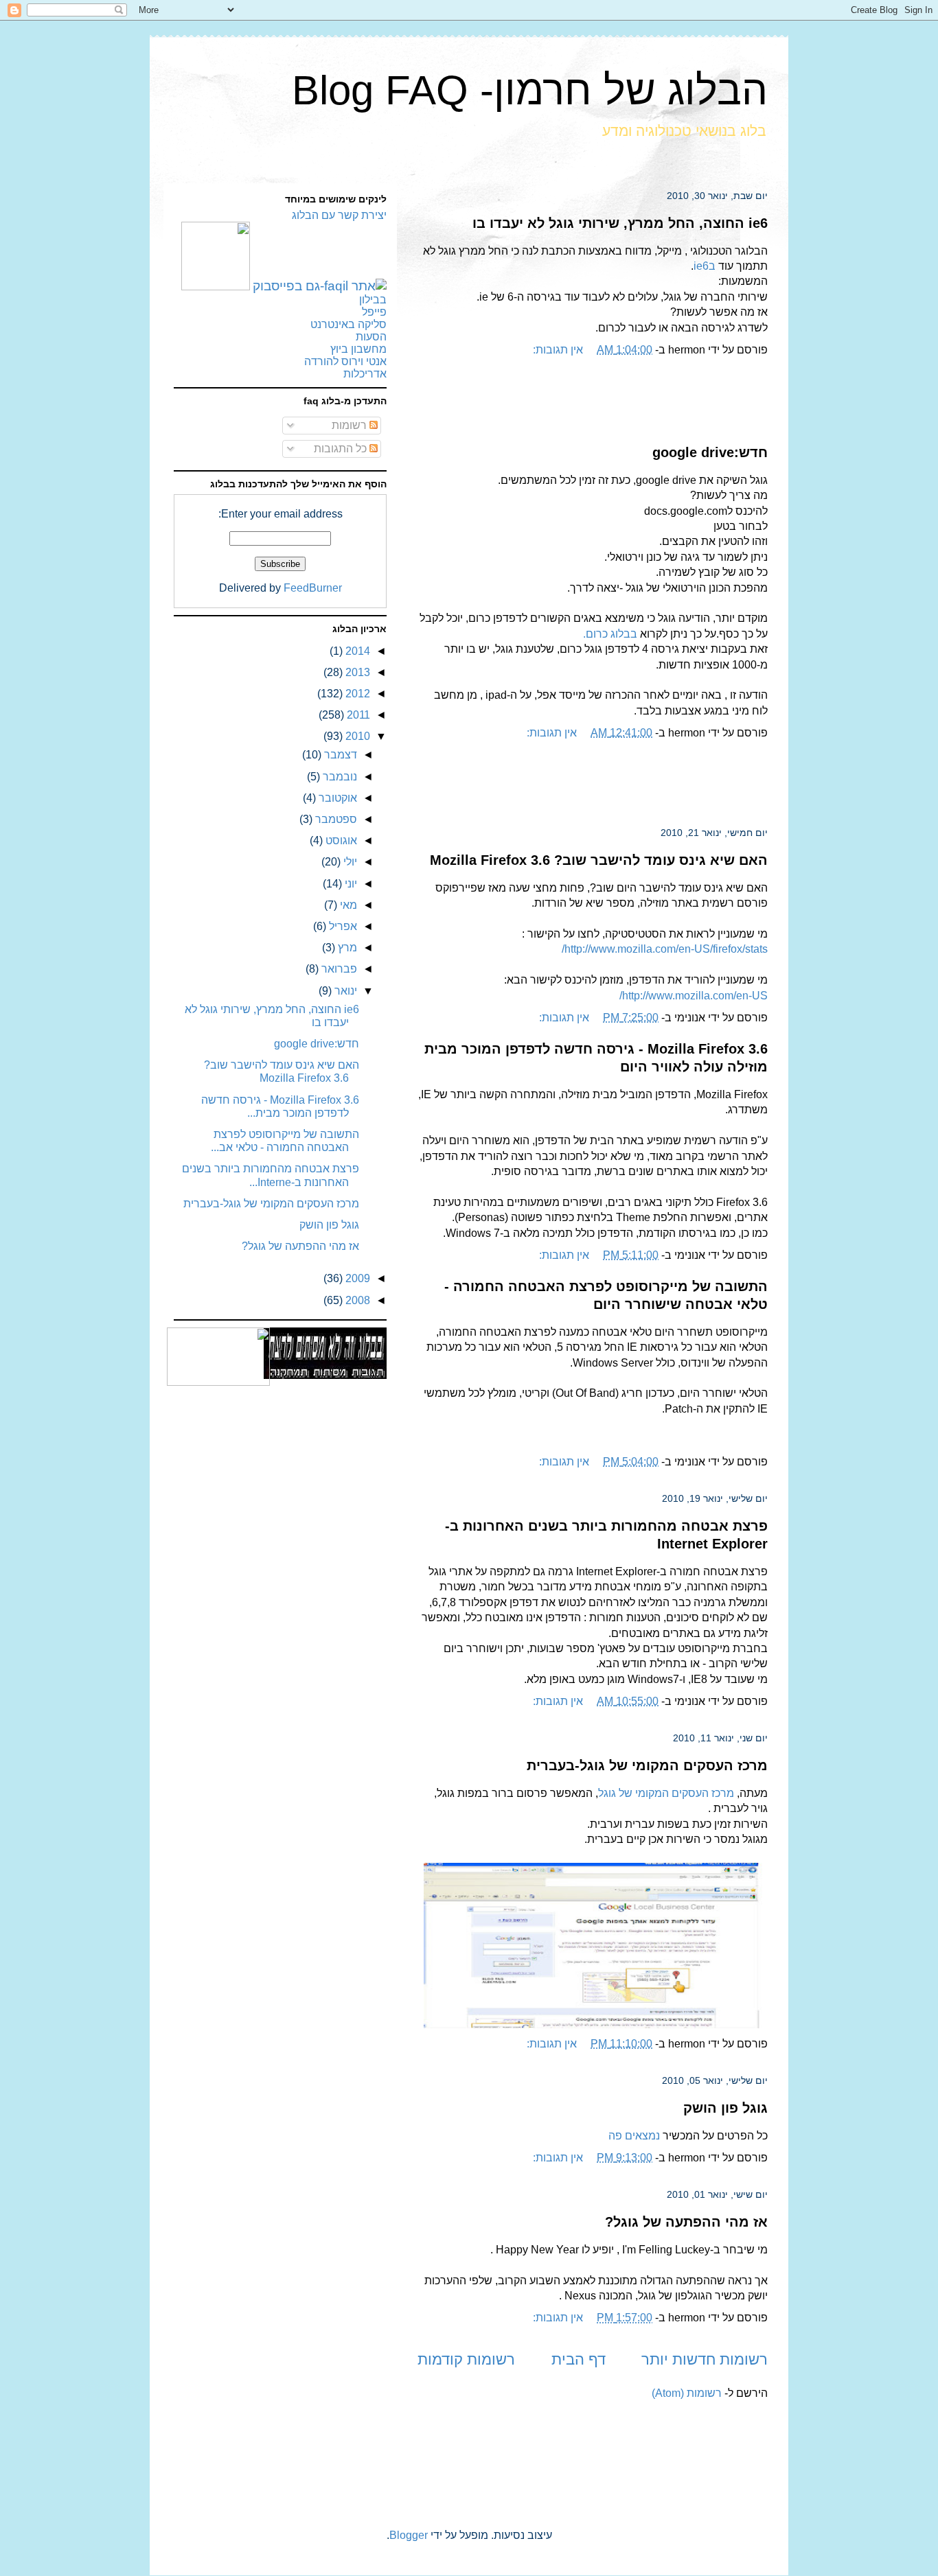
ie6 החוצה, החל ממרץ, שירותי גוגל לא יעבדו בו (620, 223)
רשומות (351, 425)
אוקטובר (336, 798)
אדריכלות (365, 374)
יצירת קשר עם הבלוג (339, 215)
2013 (356, 672)
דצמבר (339, 755)
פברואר (338, 969)
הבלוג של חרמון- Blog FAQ (530, 90)
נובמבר (339, 777)
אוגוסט (340, 840)
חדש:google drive (710, 452)
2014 (356, 651)
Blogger (409, 2535)
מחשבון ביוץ (358, 349)
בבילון (373, 300)
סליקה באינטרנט (348, 324)
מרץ (346, 948)
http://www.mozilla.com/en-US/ (694, 996)
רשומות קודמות (466, 2359)
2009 (356, 1278)
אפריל (342, 926)
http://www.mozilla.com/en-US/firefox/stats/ (665, 949)
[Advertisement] (593, 402)
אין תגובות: (558, 350)
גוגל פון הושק (725, 2108)
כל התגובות (342, 449)
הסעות (371, 337)
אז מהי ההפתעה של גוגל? (686, 2222)
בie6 (705, 266)
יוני (350, 884)
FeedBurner (313, 588)
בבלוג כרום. (610, 634)
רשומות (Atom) (687, 2393)
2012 (356, 694)
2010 (356, 736)
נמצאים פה (634, 2136)
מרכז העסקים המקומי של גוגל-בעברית (647, 1765)
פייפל (374, 312)
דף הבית (579, 2359)
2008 (356, 1300)
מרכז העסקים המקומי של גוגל (666, 1793)
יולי (349, 862)
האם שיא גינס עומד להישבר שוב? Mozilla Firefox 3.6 (599, 860)
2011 (357, 715)
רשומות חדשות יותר (705, 2359)
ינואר (344, 991)
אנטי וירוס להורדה (345, 361)
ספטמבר (335, 819)
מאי (347, 905)
